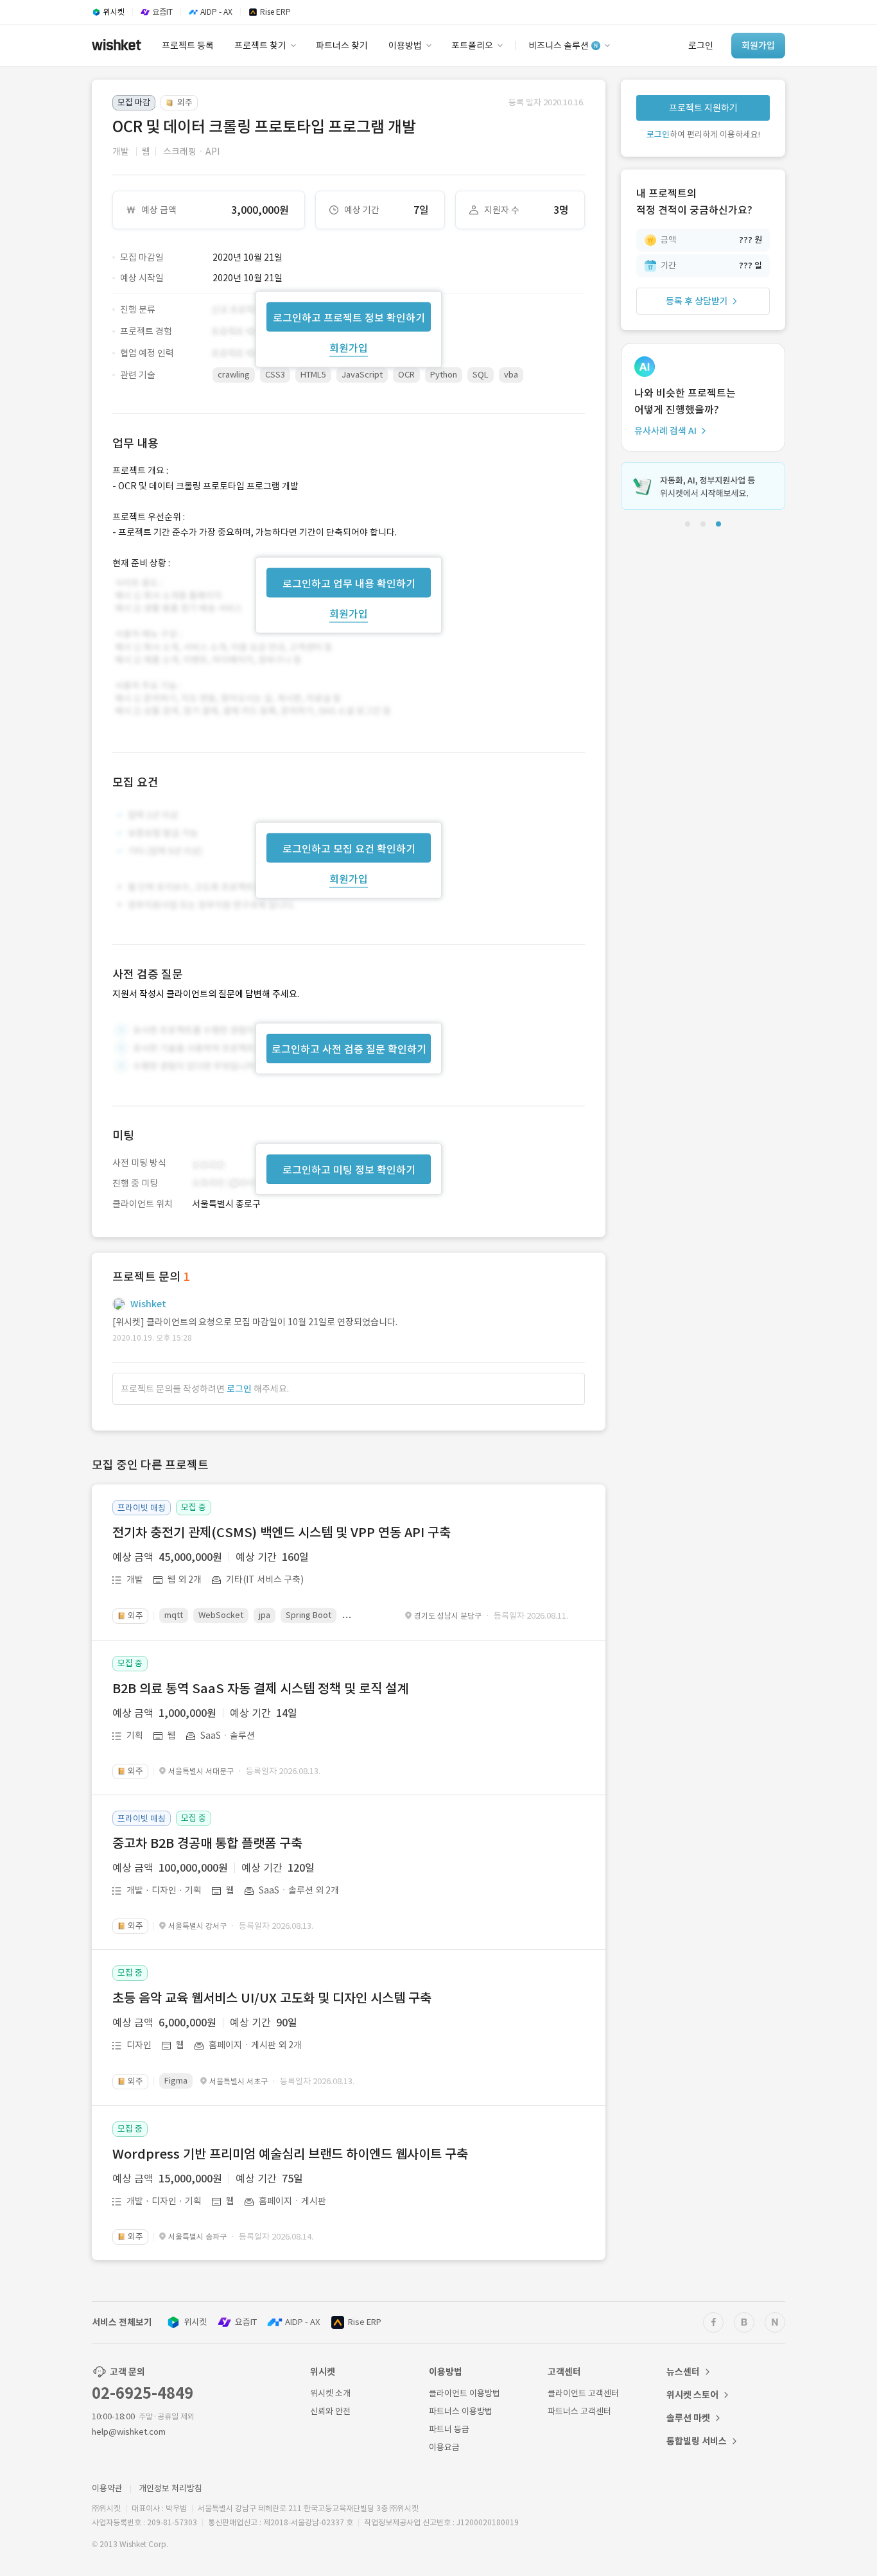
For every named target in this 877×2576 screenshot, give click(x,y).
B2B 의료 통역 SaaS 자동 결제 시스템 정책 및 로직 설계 (260, 1689)
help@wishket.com (129, 2432)
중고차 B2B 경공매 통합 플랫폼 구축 (207, 1843)
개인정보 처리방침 (170, 2488)
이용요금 (444, 2447)
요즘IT (246, 2322)
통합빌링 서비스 (697, 2441)
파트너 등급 (449, 2429)
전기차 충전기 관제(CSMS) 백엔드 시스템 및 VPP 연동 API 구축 (282, 1533)
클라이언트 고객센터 (583, 2393)
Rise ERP (365, 2322)
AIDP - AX (302, 2322)
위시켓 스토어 (692, 2395)
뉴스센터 (683, 2372)
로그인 (239, 1389)
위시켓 (195, 2322)
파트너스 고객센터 (579, 2411)
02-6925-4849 (143, 2393)
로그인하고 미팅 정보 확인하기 (349, 1170)
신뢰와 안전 (330, 2411)
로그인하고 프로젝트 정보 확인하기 (349, 317)
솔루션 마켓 (688, 2418)
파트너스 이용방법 (461, 2411)
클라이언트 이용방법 (465, 2393)
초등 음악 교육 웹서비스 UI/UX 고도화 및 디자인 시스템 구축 (272, 1998)
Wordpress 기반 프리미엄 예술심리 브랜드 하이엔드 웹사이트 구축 (290, 2154)
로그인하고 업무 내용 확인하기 (349, 583)
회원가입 (349, 347)
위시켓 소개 (330, 2393)
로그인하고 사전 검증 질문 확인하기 (349, 1049)
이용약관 (107, 2488)
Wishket (148, 1304)
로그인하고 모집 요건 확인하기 (349, 849)
